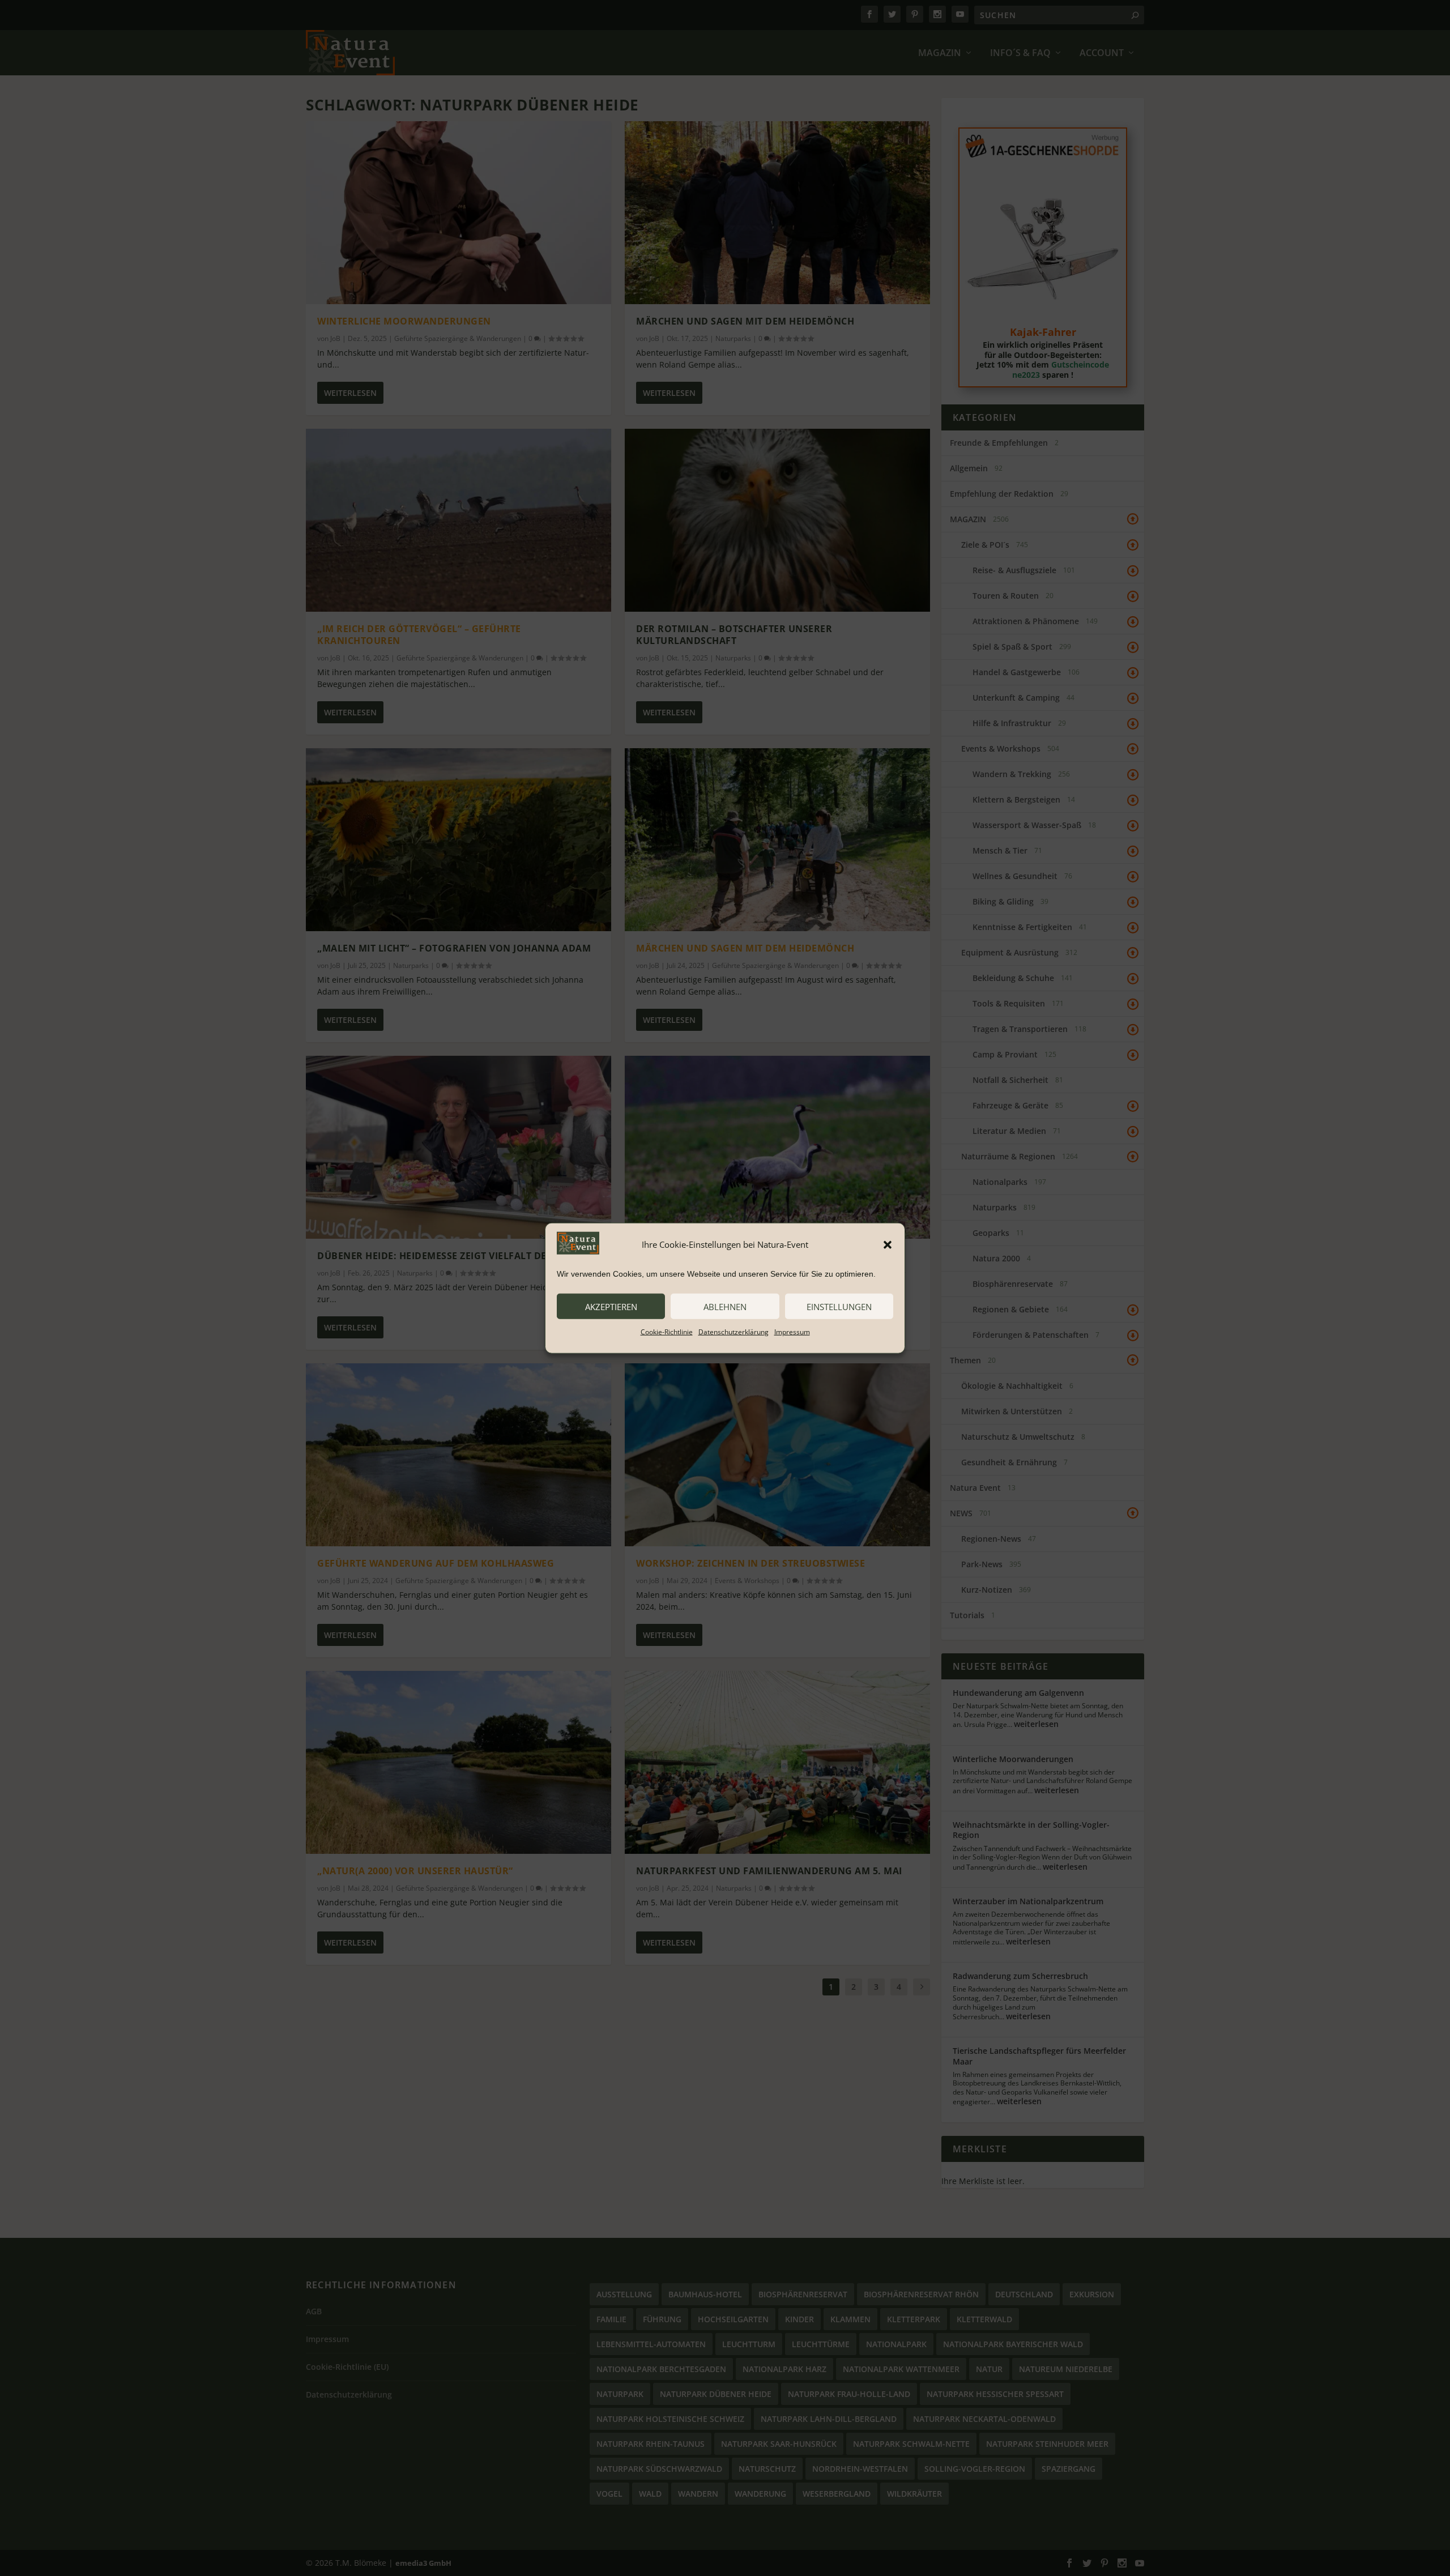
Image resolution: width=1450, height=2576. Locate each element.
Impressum (792, 1332)
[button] (888, 1244)
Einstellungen (839, 1306)
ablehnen (725, 1306)
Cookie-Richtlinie (667, 1332)
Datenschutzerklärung (733, 1332)
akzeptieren (611, 1306)
